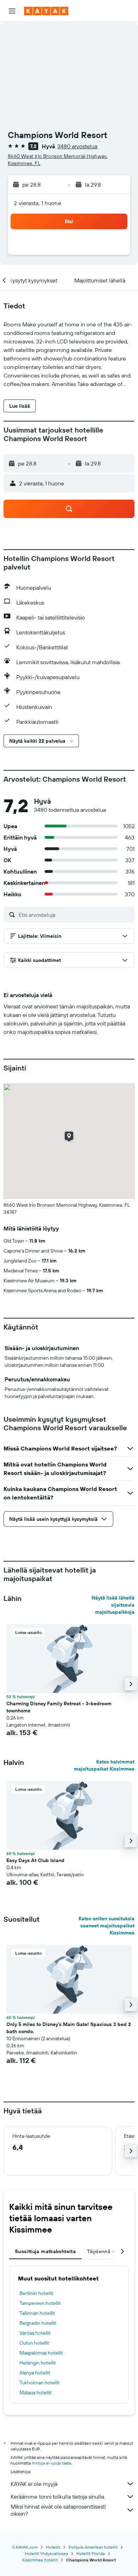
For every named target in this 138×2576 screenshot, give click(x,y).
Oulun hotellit (34, 2343)
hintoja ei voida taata (51, 2463)
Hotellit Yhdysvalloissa (46, 2553)
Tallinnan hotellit (37, 2313)
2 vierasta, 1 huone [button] (38, 203)
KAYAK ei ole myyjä (34, 2484)
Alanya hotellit (35, 2373)
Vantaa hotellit (35, 2333)
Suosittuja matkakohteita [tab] (45, 2251)
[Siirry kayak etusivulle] (46, 11)
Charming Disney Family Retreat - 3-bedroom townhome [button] (59, 1707)
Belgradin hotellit (38, 2323)
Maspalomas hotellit (41, 2353)
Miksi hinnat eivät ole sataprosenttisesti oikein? (58, 2510)
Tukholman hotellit (40, 2383)
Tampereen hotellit (40, 2303)
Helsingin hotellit (38, 2363)
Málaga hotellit (36, 2393)
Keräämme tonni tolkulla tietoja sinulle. (58, 2497)
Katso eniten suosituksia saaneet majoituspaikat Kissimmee (107, 1926)
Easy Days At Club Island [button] (35, 1860)
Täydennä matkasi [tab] (109, 2251)
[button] (12, 11)
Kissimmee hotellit (40, 2560)
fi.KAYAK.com (25, 2547)
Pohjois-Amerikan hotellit (93, 2547)
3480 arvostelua (77, 146)
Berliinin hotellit (36, 2293)
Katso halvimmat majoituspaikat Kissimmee (104, 1765)
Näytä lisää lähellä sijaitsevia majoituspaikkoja (113, 1605)
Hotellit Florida (91, 2553)
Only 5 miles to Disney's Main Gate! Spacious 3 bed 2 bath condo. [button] (69, 2028)
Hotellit (53, 2547)
